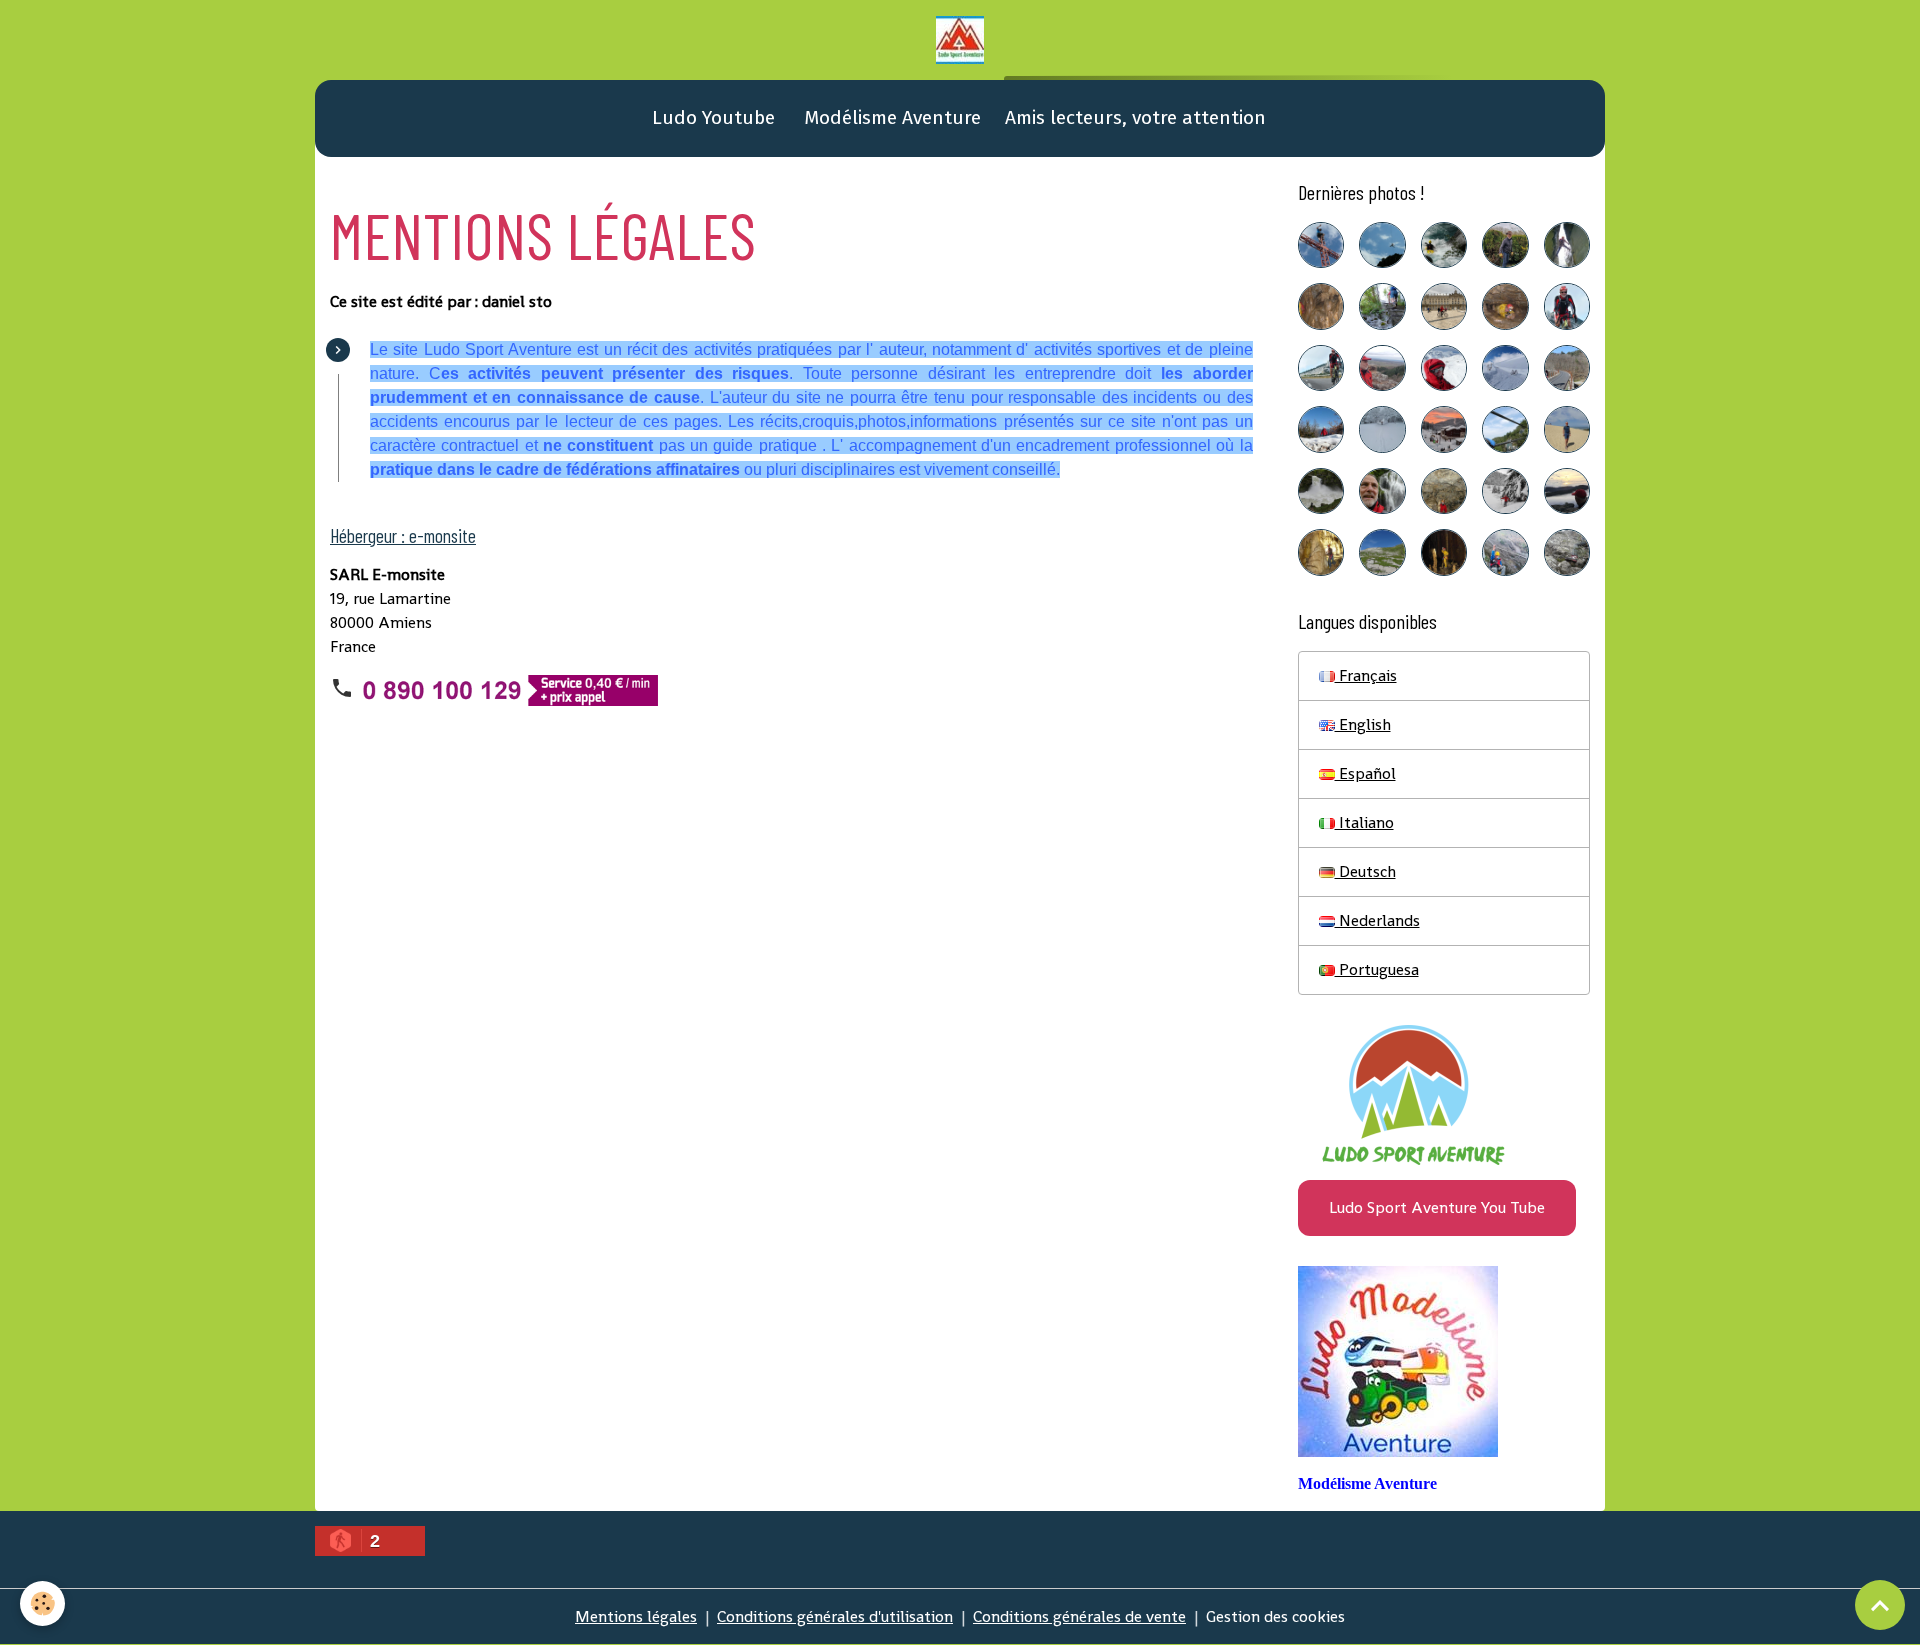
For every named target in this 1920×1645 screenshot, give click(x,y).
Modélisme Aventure (890, 117)
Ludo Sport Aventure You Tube (1437, 1207)
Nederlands (1377, 920)
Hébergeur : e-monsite (403, 535)
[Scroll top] (1880, 1605)
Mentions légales (636, 1616)
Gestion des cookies (1275, 1616)
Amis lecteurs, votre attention (1135, 117)
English (1363, 724)
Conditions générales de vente (1079, 1616)
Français (1366, 675)
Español (1365, 773)
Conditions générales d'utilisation (835, 1616)
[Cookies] (42, 1603)
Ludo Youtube (711, 117)
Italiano (1364, 822)
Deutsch (1365, 871)
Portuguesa (1377, 969)
